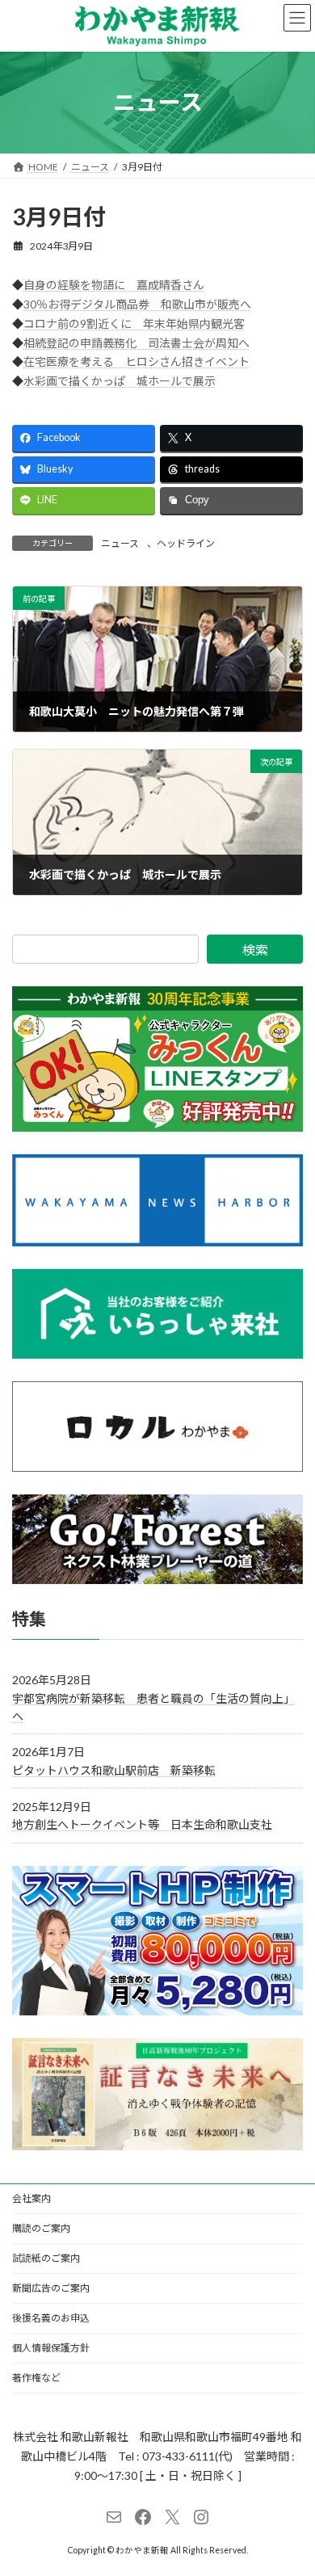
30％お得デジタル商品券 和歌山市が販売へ (137, 304)
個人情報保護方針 (51, 2348)
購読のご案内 (41, 2228)
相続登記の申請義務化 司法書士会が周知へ (136, 343)
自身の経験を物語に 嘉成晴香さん (114, 285)
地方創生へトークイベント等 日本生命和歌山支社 (142, 1824)
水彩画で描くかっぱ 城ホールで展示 (120, 381)
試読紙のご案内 (46, 2258)
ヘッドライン (186, 543)
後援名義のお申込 (51, 2318)
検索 (255, 950)
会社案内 (31, 2198)
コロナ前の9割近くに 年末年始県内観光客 (134, 324)
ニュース (120, 543)
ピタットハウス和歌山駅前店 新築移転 (114, 1770)
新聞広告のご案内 (51, 2288)
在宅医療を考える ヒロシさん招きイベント (136, 361)
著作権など (36, 2378)
